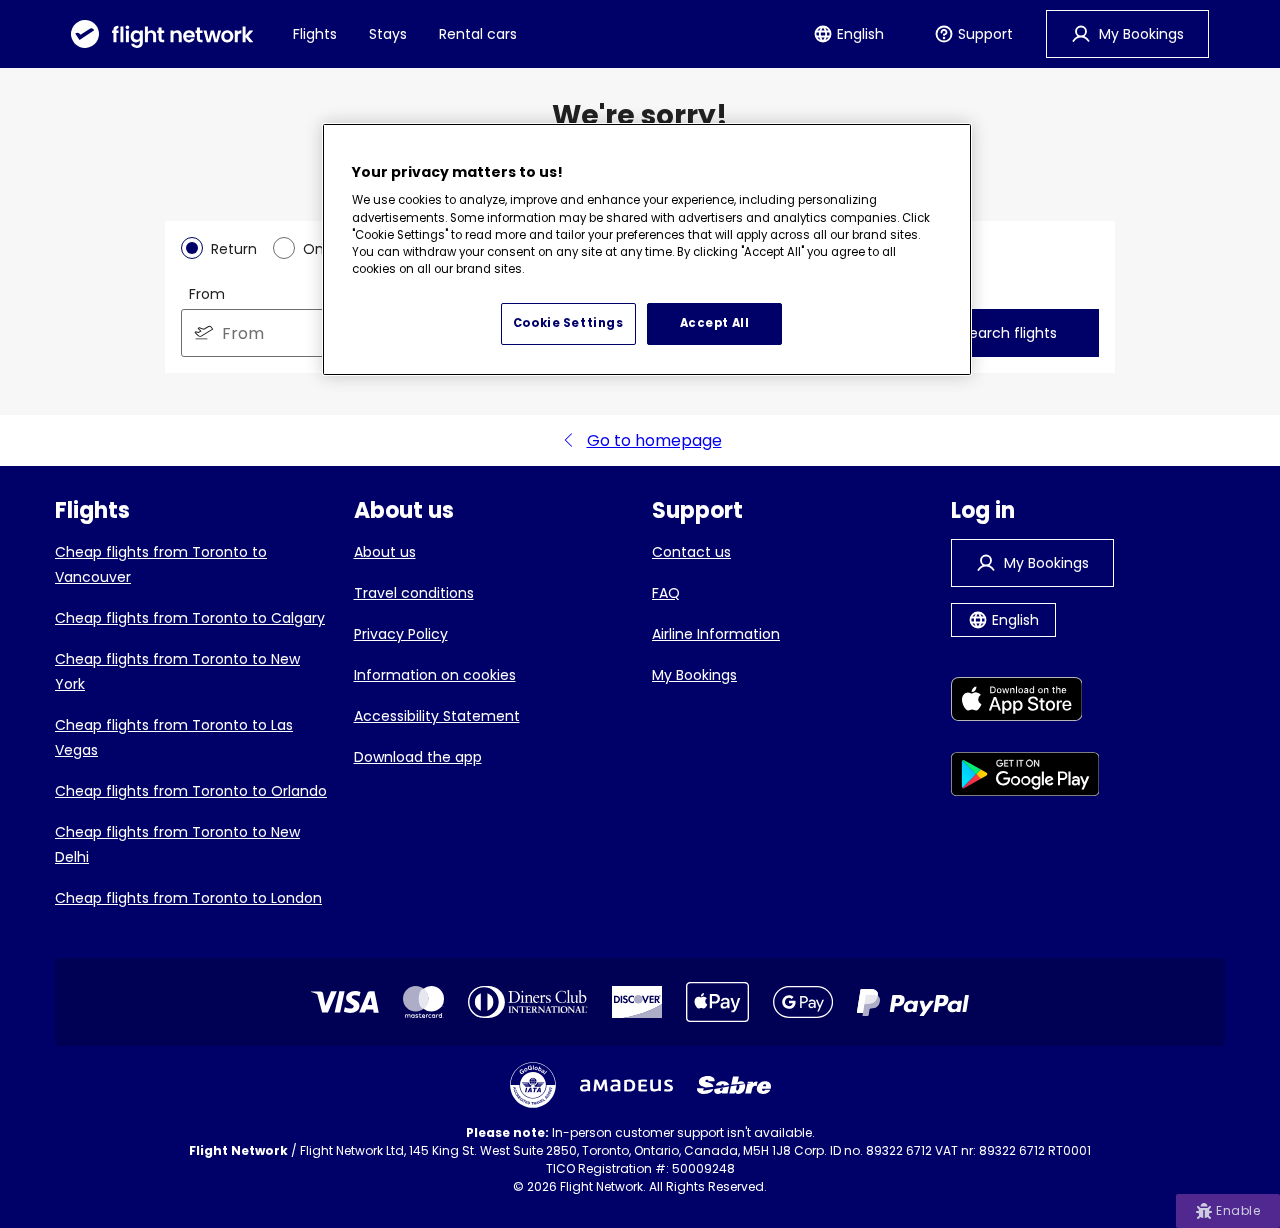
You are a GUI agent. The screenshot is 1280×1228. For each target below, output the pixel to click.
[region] (647, 250)
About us (385, 552)
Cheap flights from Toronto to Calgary (190, 618)
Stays (388, 34)
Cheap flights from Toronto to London (188, 898)
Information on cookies (435, 675)
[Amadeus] (626, 1085)
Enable (1238, 1210)
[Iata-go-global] (533, 1085)
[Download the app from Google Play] (1025, 777)
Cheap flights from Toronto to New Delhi (177, 844)
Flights (315, 34)
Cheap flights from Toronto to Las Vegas (174, 737)
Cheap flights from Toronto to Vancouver (161, 564)
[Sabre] (734, 1085)
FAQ (666, 593)
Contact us (691, 552)
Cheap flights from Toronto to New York (177, 671)
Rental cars (478, 34)
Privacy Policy (401, 634)
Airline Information (716, 634)
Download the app (418, 757)
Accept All (715, 323)
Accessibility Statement (437, 716)
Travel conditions (414, 593)
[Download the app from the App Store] (1025, 702)
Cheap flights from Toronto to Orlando (191, 791)
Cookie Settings (568, 323)
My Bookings (694, 675)
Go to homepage (654, 440)
